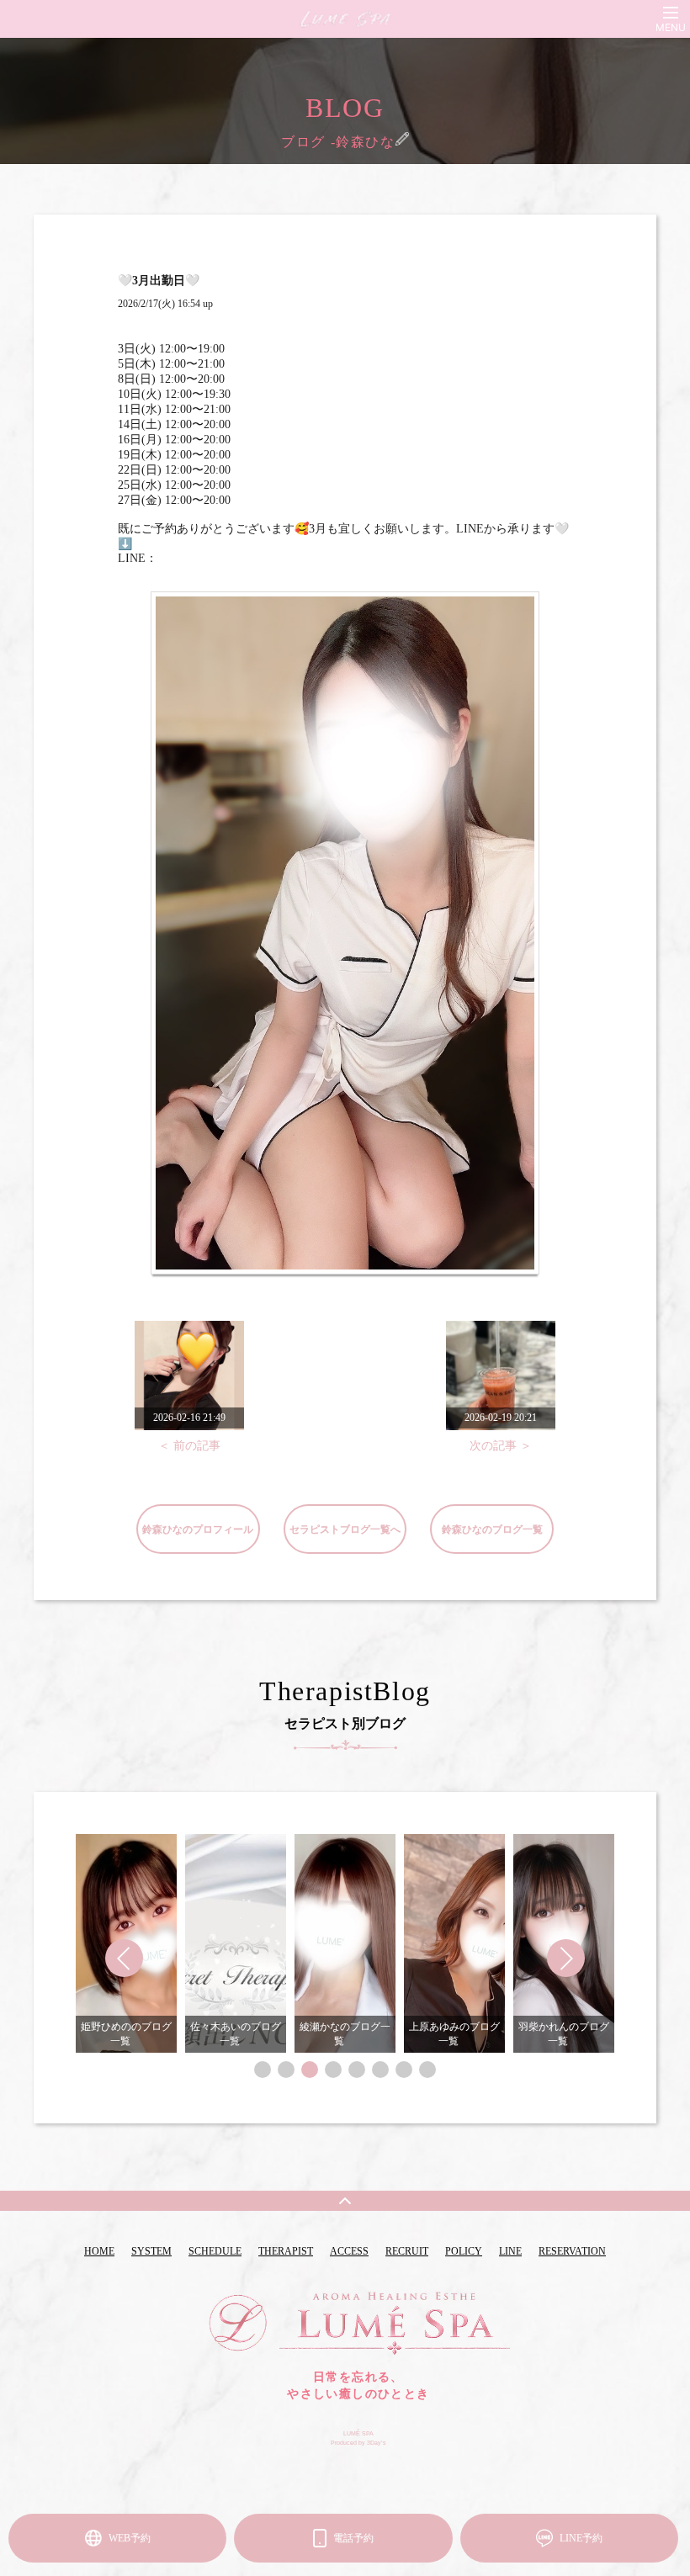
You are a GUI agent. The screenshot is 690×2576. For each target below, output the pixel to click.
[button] (263, 2070)
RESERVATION (572, 2251)
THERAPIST (286, 2251)
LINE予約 (581, 2538)
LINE (510, 2251)
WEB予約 (130, 2538)
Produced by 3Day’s (358, 2443)
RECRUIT (407, 2251)
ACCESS (349, 2251)
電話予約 (353, 2538)
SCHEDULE (215, 2251)
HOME (99, 2251)
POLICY (464, 2251)
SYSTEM (151, 2251)
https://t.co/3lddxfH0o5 (213, 558)
